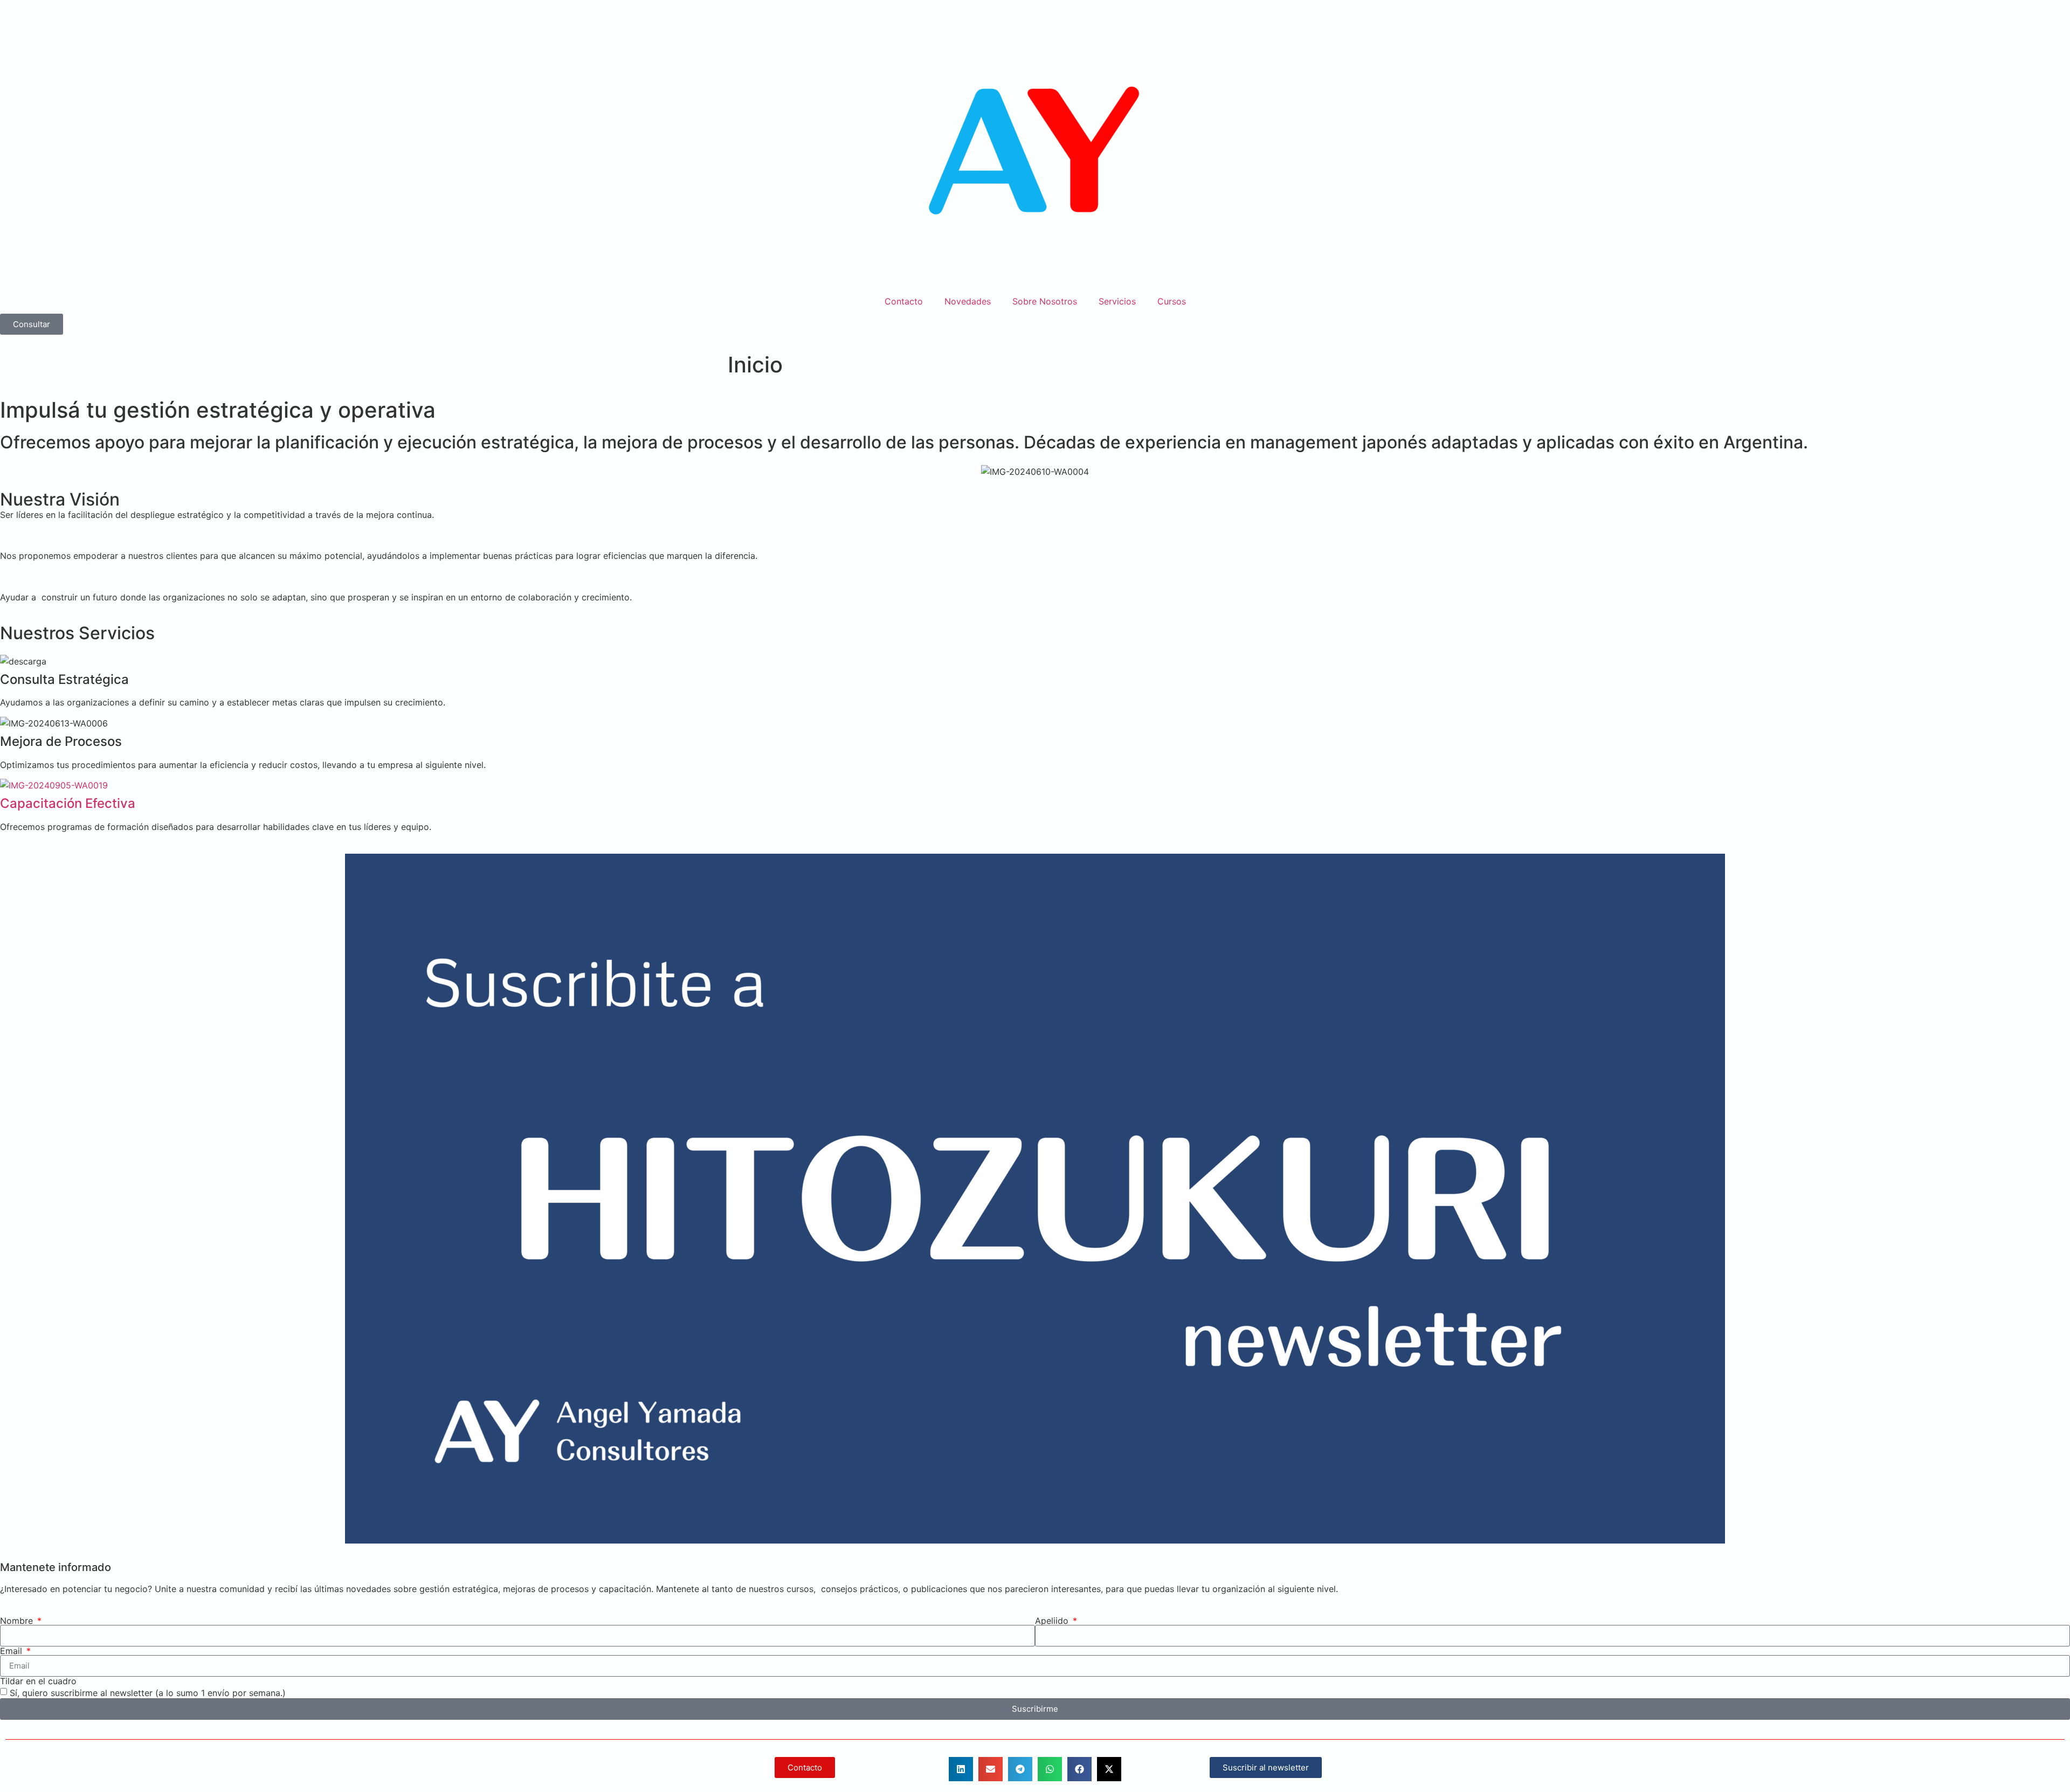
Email (12, 1651)
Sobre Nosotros (1045, 301)
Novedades (968, 301)
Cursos (1172, 301)
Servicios (1117, 301)
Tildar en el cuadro (38, 1681)
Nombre (18, 1621)
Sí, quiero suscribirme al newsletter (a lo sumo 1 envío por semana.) (148, 1692)
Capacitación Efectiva (68, 803)
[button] (961, 1769)
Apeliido (1053, 1621)
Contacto (904, 301)
